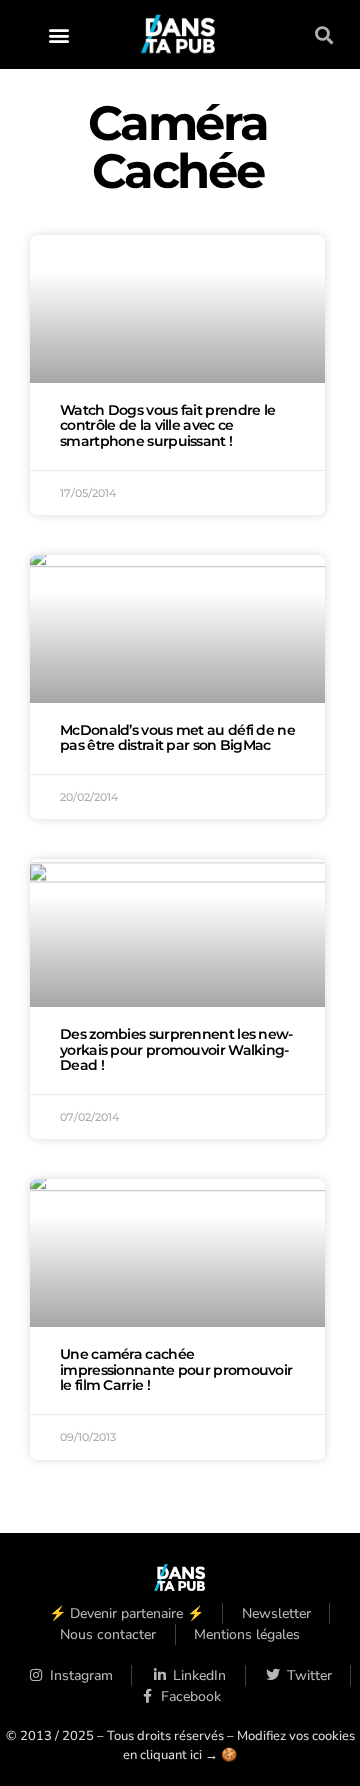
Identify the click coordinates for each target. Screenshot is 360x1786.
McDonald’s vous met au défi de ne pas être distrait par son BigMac (177, 738)
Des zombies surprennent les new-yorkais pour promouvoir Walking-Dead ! (176, 1050)
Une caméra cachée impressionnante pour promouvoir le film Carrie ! (176, 1370)
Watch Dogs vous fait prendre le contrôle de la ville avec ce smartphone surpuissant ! (167, 426)
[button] (59, 34)
